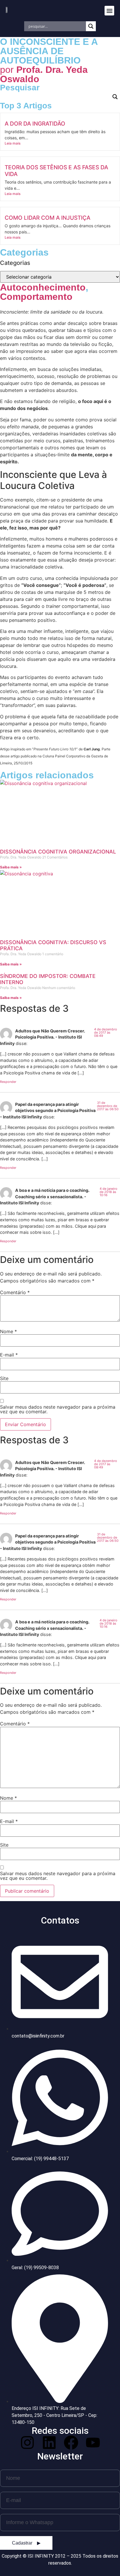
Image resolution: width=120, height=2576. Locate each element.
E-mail (9, 1355)
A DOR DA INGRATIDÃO (35, 124)
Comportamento (36, 297)
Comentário (15, 1292)
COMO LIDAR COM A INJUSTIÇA (47, 218)
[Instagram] (27, 2443)
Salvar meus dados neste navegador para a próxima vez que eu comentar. (58, 1409)
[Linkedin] (49, 2443)
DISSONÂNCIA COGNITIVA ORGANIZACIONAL (58, 852)
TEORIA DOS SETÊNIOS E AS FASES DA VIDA (56, 171)
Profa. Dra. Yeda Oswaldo (44, 74)
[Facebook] (71, 2443)
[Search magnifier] (91, 26)
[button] (109, 11)
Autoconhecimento (43, 287)
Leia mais (13, 143)
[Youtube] (93, 2443)
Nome (8, 1331)
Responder (8, 1082)
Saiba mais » (11, 867)
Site (4, 1378)
